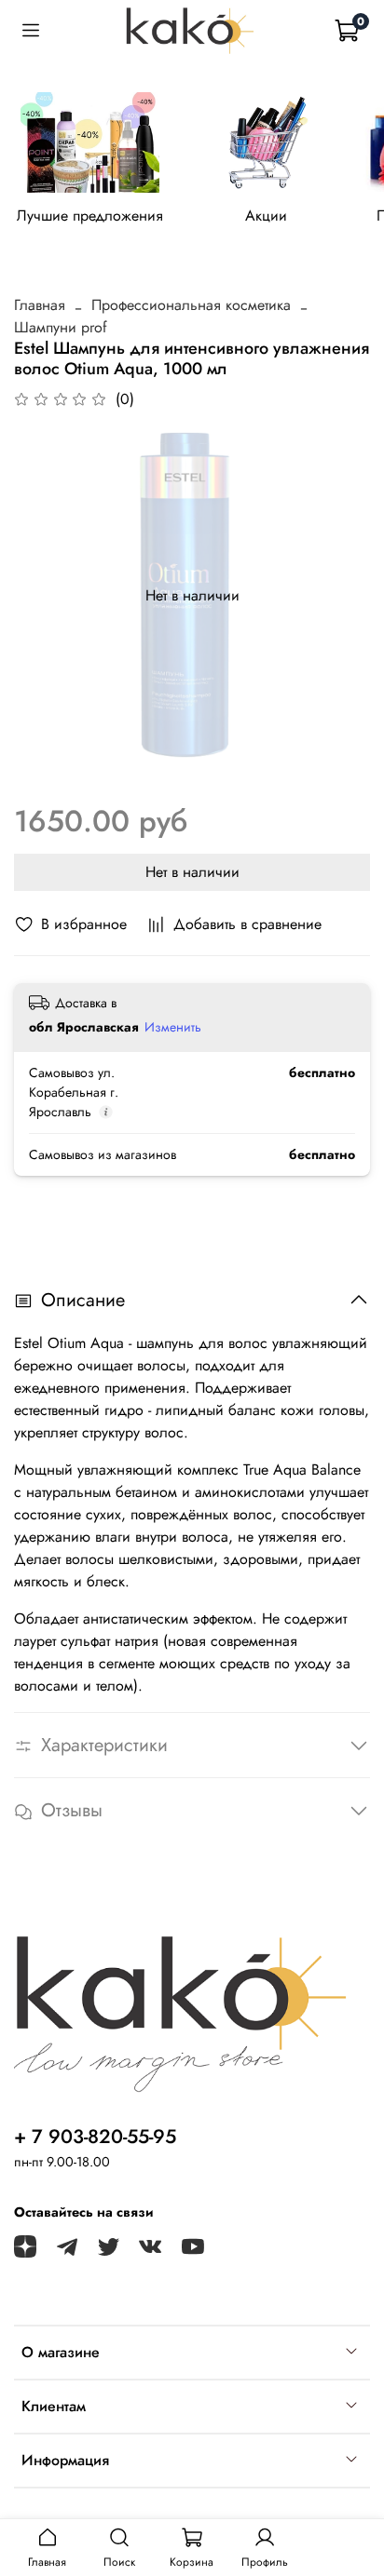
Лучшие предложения (90, 216)
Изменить (173, 1027)
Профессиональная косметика (191, 305)
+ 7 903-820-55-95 (95, 2137)
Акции (266, 216)
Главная (40, 305)
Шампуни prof (61, 327)
